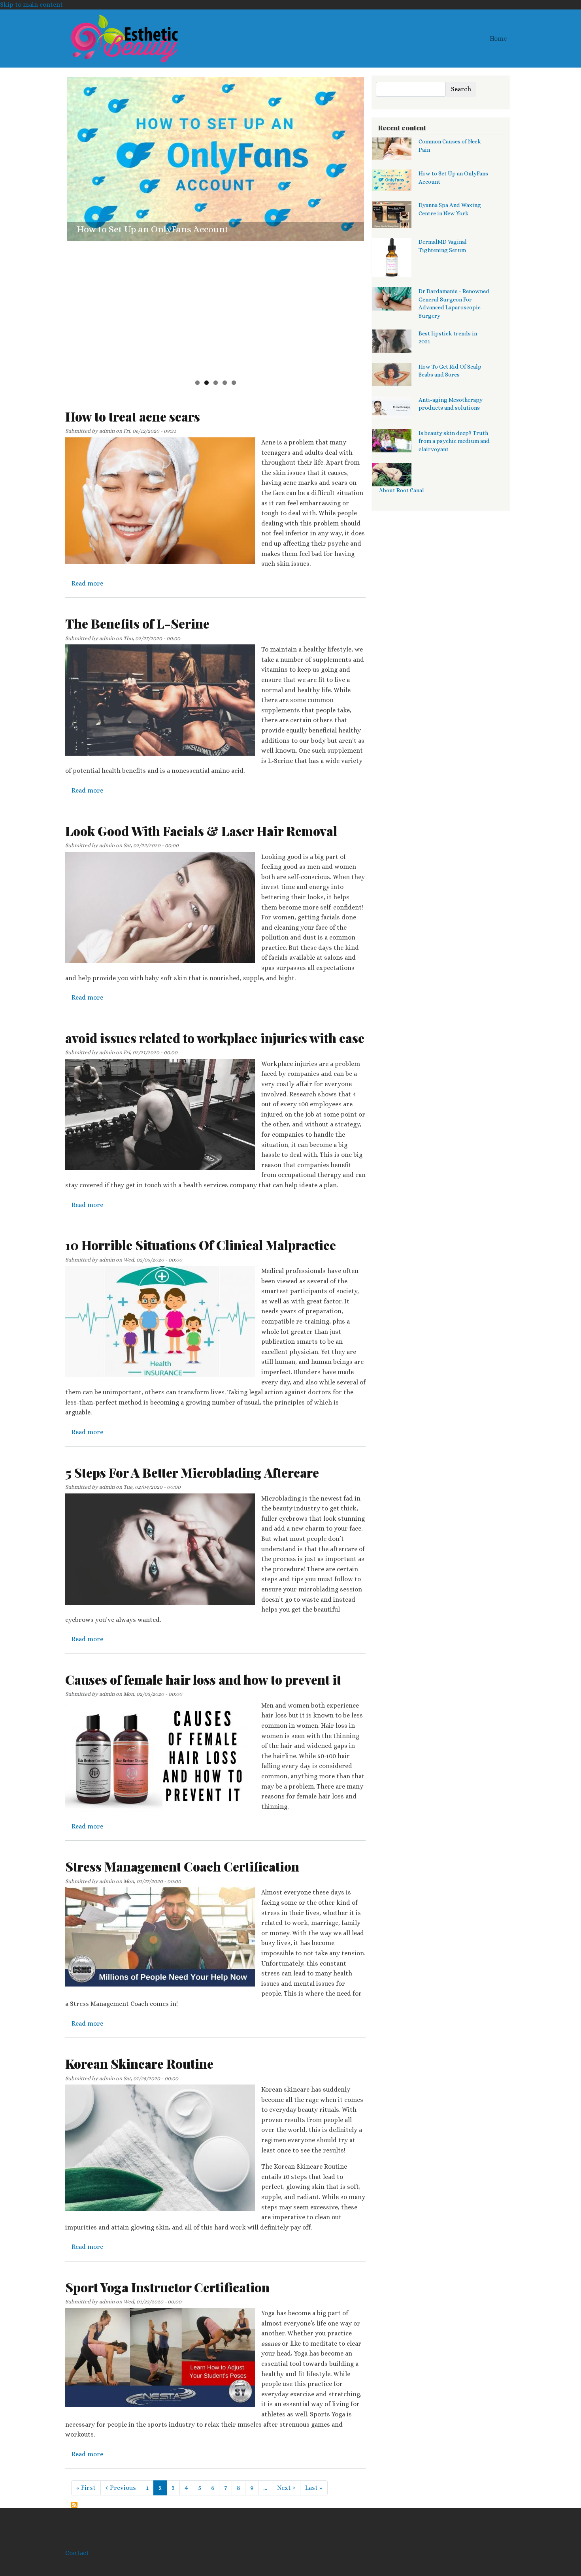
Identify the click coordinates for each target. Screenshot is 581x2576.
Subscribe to (74, 2505)
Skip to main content (31, 5)
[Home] (124, 39)
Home (498, 39)
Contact (77, 2553)
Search (461, 89)
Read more (87, 583)
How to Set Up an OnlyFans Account (153, 229)
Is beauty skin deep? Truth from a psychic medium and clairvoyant (454, 441)
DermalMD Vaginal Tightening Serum (158, 362)
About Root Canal (402, 490)
